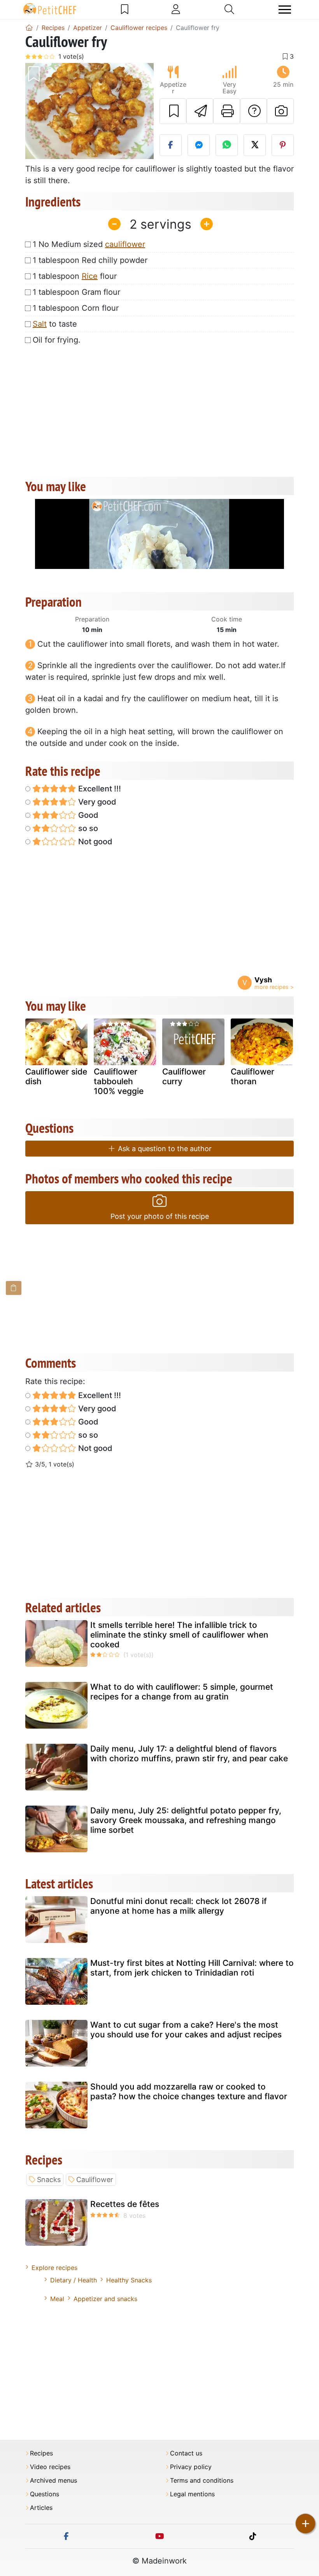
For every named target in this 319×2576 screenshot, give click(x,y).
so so (87, 828)
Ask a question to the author (164, 1149)
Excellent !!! (99, 789)
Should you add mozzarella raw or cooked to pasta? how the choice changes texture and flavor (189, 2091)
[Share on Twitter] (255, 145)
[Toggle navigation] (285, 10)
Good (87, 815)
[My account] (176, 9)
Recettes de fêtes (125, 2204)
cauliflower (125, 244)
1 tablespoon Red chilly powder (90, 260)
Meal (57, 2299)
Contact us (186, 2453)
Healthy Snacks (129, 2280)
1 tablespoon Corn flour (76, 308)
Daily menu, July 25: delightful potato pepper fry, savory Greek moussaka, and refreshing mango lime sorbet (186, 1820)
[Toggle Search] (229, 9)
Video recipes (50, 2467)
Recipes (41, 2453)
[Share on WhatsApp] (227, 145)
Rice (90, 276)
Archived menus (53, 2481)
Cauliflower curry (184, 1076)
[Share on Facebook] (171, 145)
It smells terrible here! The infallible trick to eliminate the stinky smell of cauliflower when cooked (179, 1635)
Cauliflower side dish (56, 1076)
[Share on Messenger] (199, 145)
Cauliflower (95, 2180)
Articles (41, 2508)
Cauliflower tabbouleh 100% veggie (119, 1081)
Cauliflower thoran (252, 1076)
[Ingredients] (14, 1288)
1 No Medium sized (89, 244)
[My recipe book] (125, 9)
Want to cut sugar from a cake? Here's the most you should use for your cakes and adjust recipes (186, 2030)
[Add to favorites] (173, 111)
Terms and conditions (202, 2481)
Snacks (49, 2180)
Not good (94, 842)
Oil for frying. (57, 340)
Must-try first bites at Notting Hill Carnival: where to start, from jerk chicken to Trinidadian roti (192, 1968)
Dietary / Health (74, 2280)
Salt (40, 324)
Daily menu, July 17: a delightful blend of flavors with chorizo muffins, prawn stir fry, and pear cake (189, 1753)
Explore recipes (54, 2268)
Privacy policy (191, 2467)
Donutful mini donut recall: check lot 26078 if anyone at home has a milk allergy (179, 1906)
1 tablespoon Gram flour (76, 292)
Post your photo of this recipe (160, 1216)
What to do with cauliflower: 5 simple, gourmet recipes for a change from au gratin (182, 1692)
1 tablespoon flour (75, 276)
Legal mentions (192, 2494)
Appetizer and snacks (105, 2299)
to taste (55, 324)
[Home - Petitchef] (29, 28)
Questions (45, 2494)
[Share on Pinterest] (283, 145)
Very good (96, 802)
